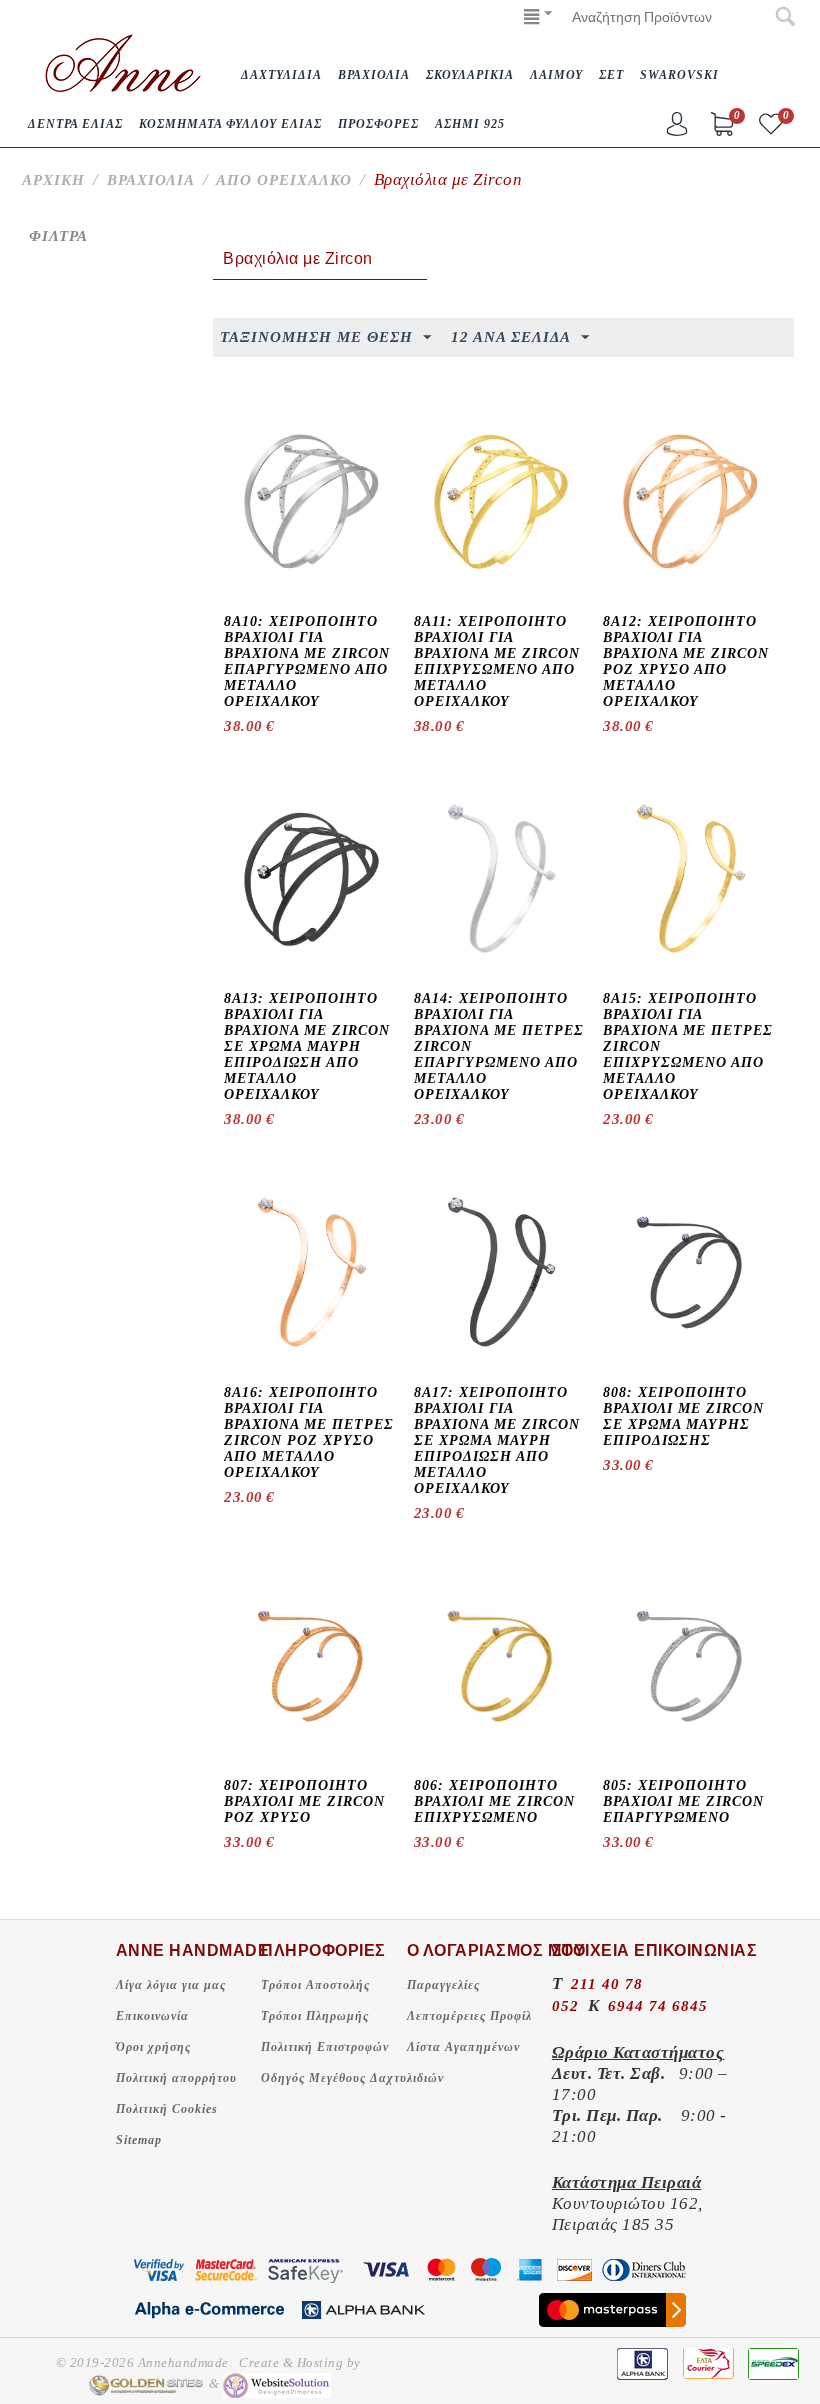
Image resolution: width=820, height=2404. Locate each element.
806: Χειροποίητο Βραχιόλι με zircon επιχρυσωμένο (494, 1801)
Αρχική (53, 180)
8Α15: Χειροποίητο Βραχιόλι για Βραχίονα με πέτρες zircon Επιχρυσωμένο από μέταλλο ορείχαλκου (688, 1046)
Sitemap (139, 2140)
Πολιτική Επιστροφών (325, 2047)
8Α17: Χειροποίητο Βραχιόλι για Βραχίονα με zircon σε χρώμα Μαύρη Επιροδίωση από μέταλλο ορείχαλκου (497, 1440)
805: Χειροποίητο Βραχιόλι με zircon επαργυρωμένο (683, 1801)
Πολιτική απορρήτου (176, 2078)
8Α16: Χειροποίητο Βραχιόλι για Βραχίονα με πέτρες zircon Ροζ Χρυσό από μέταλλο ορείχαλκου (309, 1432)
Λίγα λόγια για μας (171, 1985)
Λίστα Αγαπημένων (463, 2047)
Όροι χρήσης (153, 2047)
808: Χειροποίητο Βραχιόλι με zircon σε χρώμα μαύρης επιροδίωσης (683, 1416)
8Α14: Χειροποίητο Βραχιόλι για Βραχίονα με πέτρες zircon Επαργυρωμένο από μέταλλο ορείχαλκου (499, 1046)
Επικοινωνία (152, 2016)
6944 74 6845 (658, 2006)
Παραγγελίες (443, 1985)
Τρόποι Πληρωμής (315, 2016)
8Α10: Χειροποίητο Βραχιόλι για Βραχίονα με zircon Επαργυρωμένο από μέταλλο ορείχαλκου (307, 661)
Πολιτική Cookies (167, 2109)
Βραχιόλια (151, 180)
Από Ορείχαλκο (284, 180)
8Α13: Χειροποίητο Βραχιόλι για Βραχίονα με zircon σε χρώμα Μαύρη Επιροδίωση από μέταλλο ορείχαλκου (307, 1046)
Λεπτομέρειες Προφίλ (469, 2016)
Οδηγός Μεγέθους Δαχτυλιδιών (352, 2078)
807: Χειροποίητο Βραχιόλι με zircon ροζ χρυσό (304, 1801)
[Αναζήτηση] (785, 18)
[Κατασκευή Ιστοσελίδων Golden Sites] (146, 2384)
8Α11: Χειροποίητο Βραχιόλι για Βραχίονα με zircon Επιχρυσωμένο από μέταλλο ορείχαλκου (497, 661)
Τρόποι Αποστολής (315, 1985)
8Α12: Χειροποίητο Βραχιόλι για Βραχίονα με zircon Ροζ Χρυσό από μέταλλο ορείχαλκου (686, 661)
